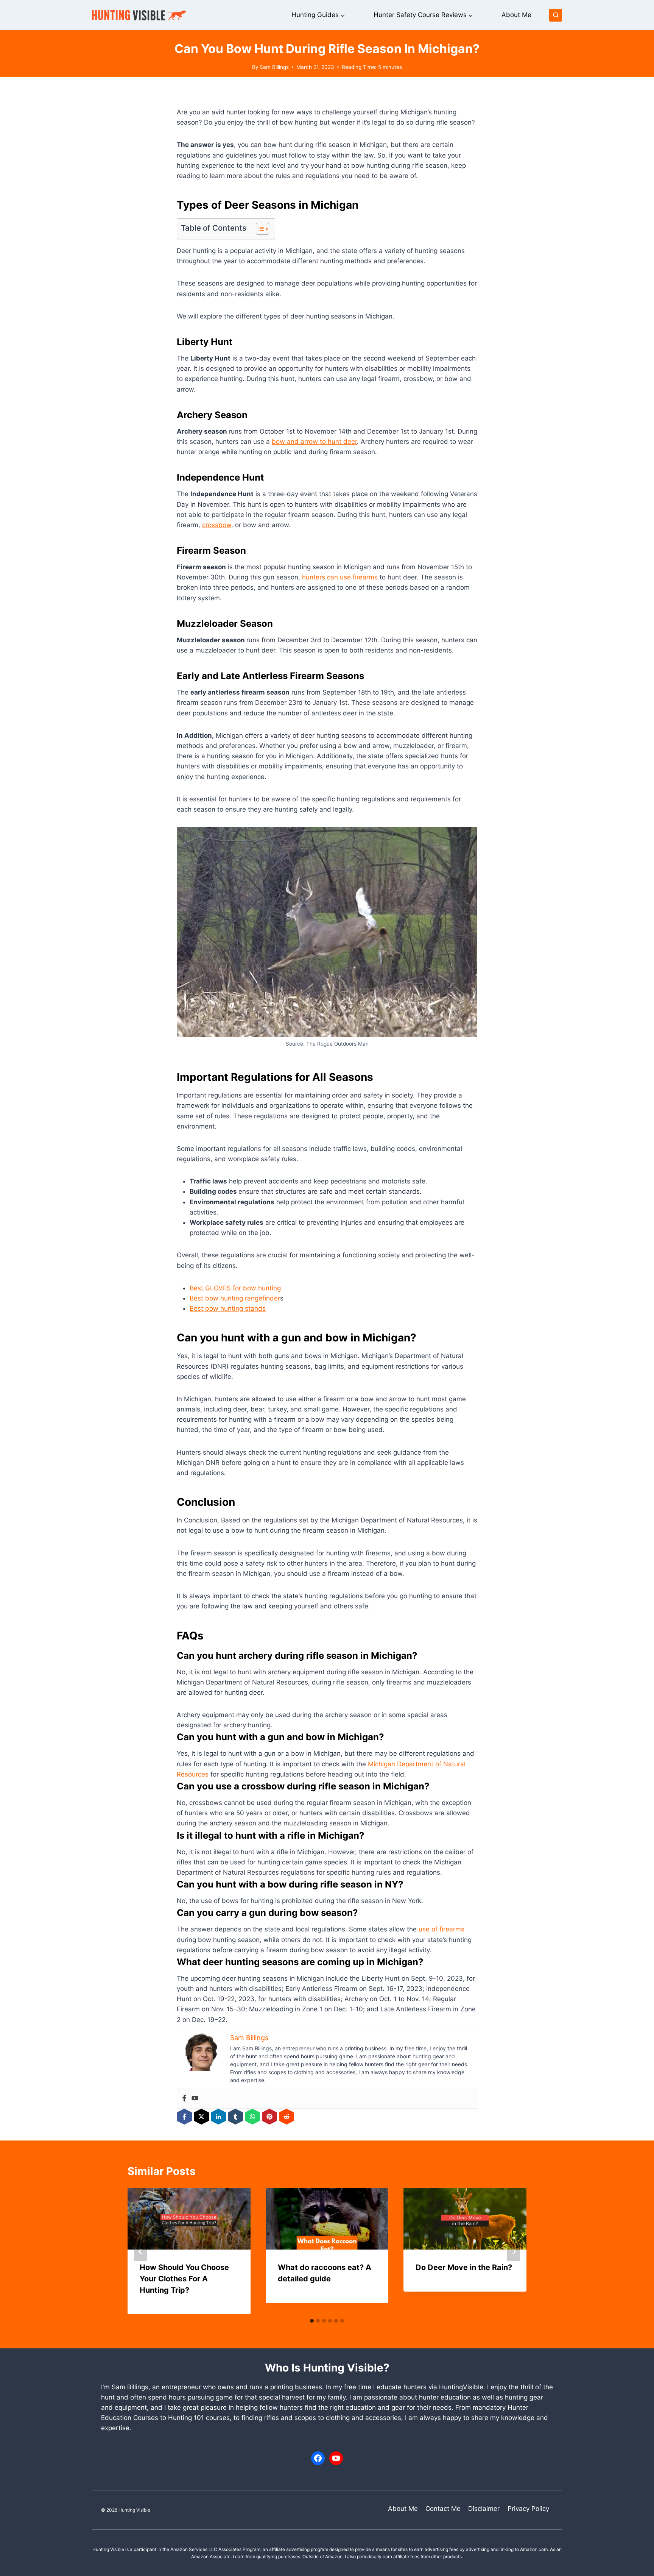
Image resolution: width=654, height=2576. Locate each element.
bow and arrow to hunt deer (314, 442)
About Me (516, 15)
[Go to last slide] (140, 2251)
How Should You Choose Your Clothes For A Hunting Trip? (184, 2279)
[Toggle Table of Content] (259, 229)
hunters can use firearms (340, 577)
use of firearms (441, 1929)
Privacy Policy (528, 2509)
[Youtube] (195, 2099)
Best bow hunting (217, 1298)
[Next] (514, 2251)
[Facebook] (184, 2099)
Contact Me (443, 2509)
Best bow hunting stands (228, 1308)
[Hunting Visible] (139, 15)
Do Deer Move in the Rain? (464, 2267)
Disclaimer (484, 2509)
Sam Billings (274, 67)
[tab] (312, 2321)
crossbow (217, 525)
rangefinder (262, 1298)
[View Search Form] (556, 15)
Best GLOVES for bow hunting (235, 1288)
